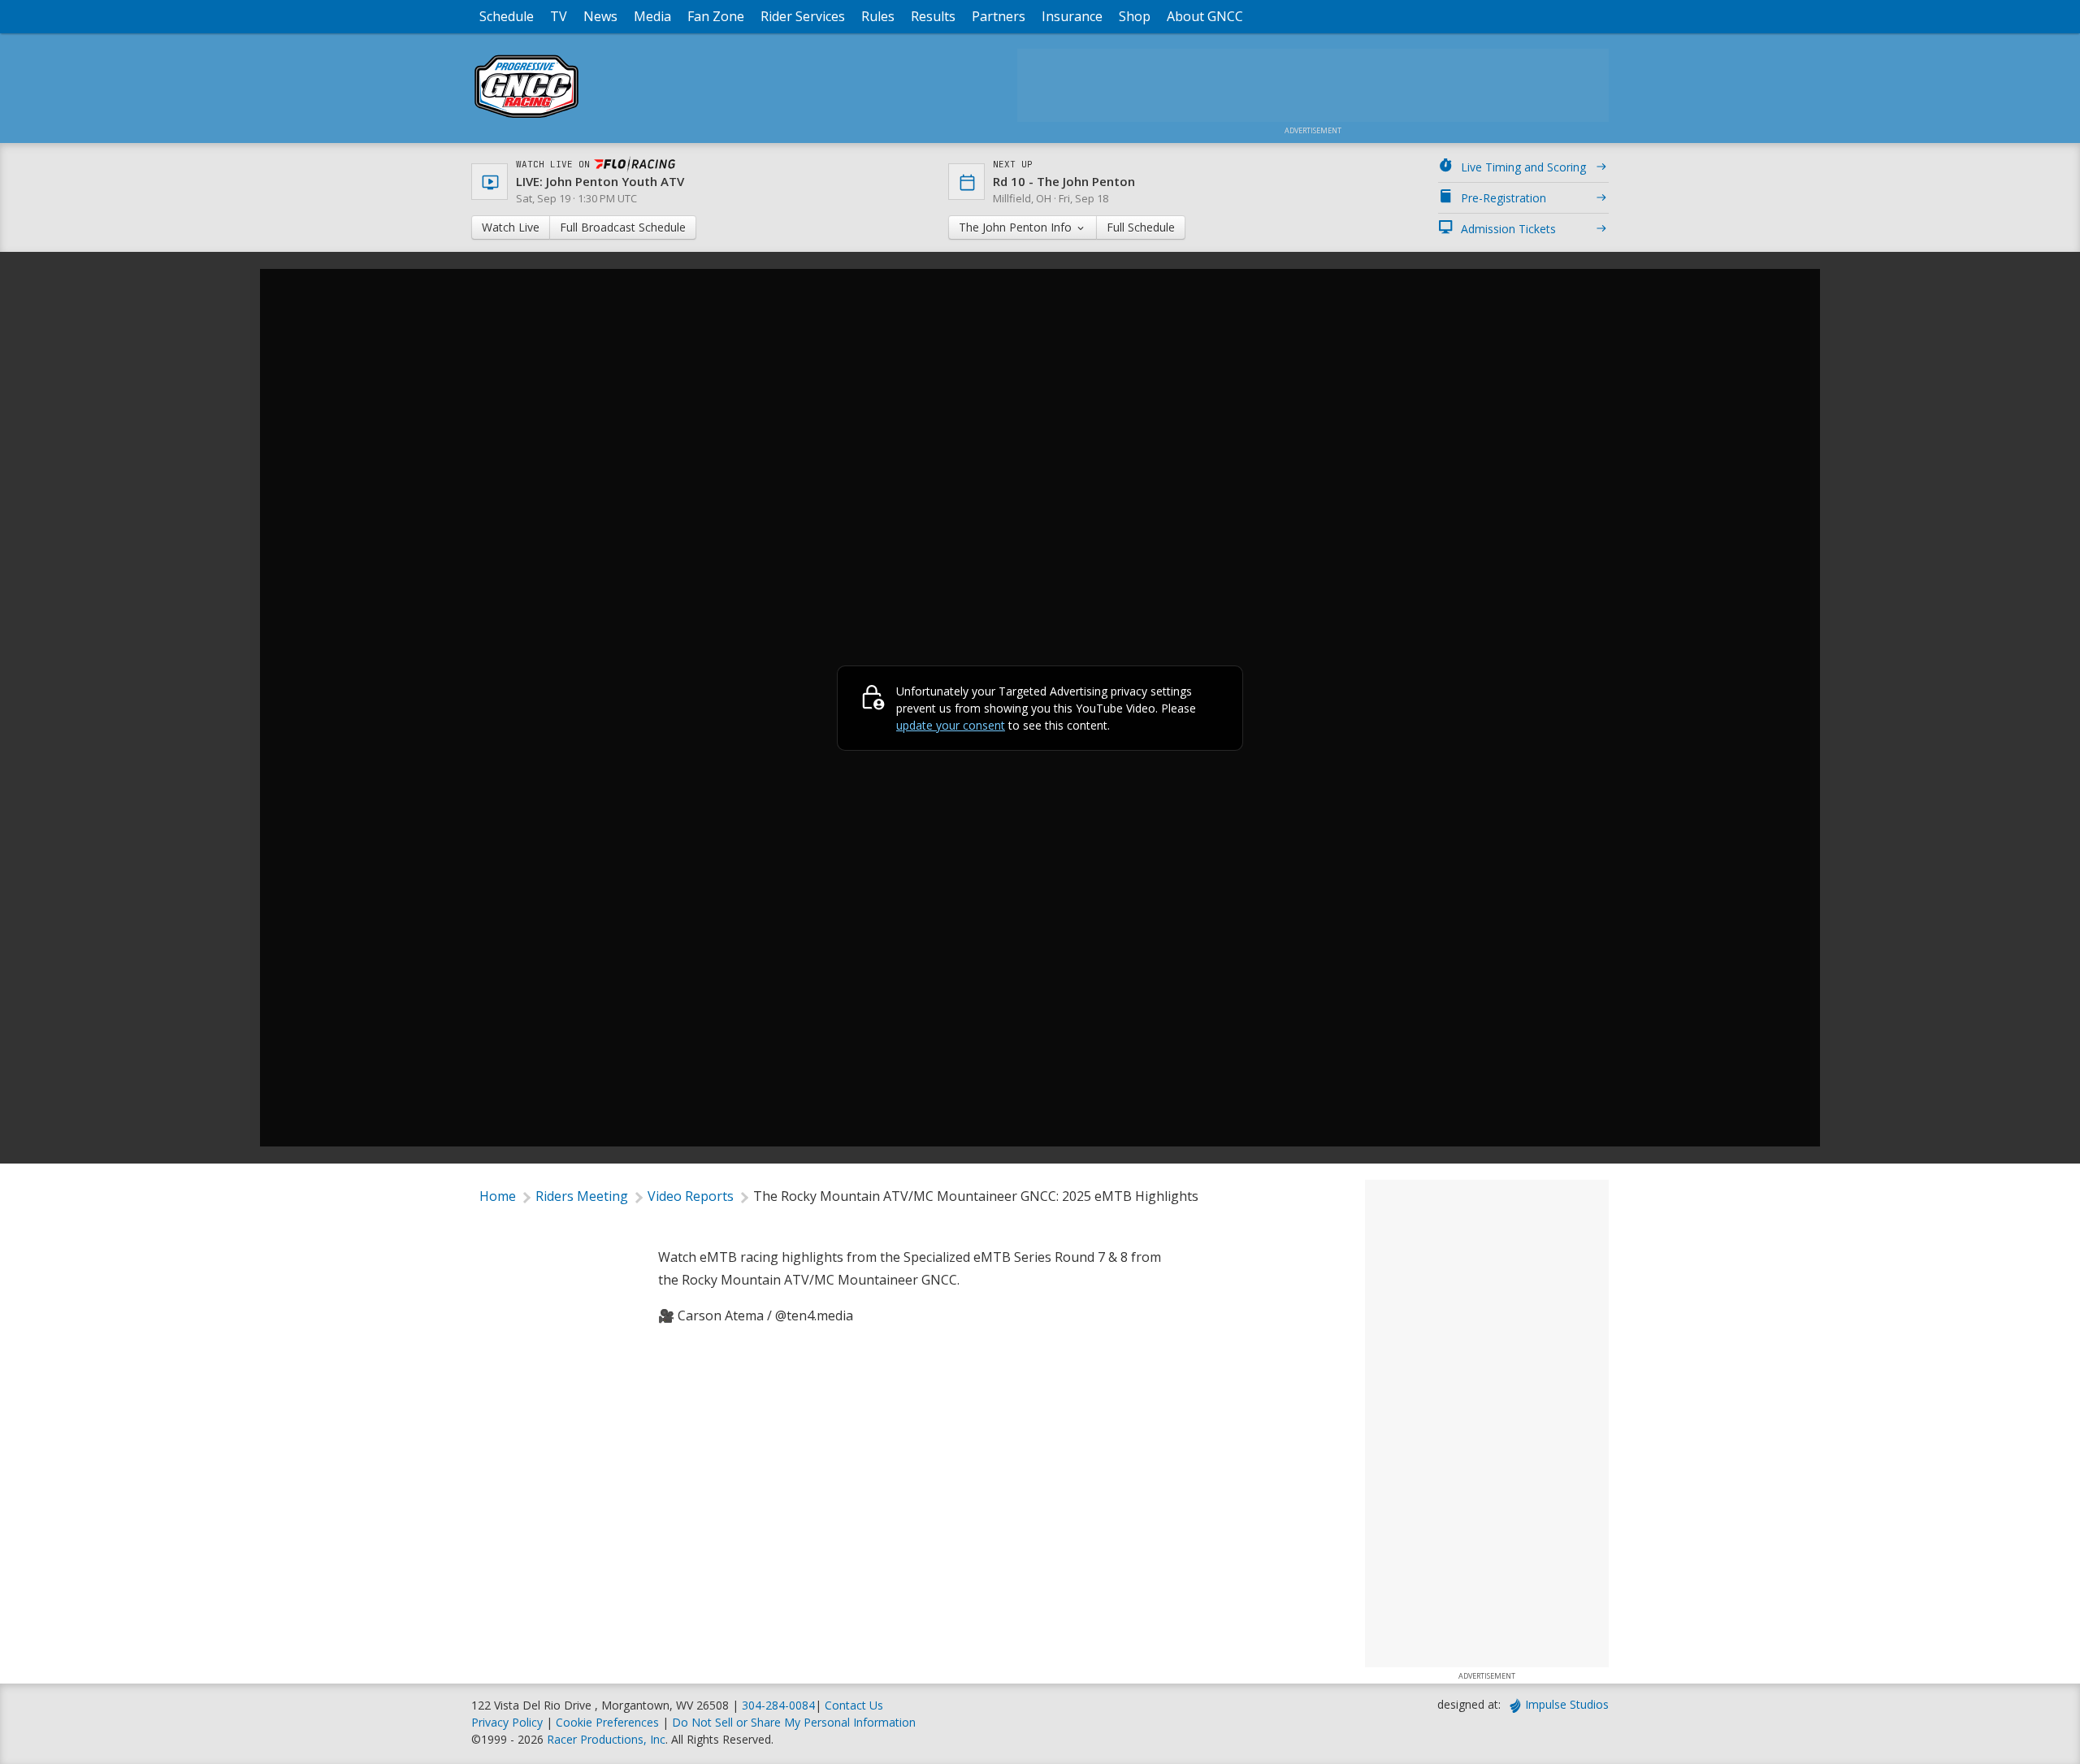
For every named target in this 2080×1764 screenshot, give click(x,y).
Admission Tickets (1508, 229)
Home (498, 1196)
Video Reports (691, 1196)
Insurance (1072, 16)
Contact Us (854, 1705)
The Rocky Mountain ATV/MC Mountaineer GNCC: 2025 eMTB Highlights (976, 1196)
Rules (878, 16)
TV (559, 16)
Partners (999, 16)
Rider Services (803, 16)
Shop (1135, 16)
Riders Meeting (582, 1196)
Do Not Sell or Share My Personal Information (794, 1722)
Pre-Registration (1504, 198)
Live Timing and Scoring (1523, 167)
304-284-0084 (778, 1705)
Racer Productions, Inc (606, 1739)
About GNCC (1205, 16)
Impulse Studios (1567, 1704)
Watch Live (511, 227)
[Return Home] (526, 117)
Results (933, 16)
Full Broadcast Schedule (623, 227)
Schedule (507, 16)
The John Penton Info (1017, 227)
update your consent (951, 725)
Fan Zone (716, 16)
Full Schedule (1141, 227)
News (600, 16)
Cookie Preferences (609, 1722)
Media (652, 16)
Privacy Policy (507, 1722)
